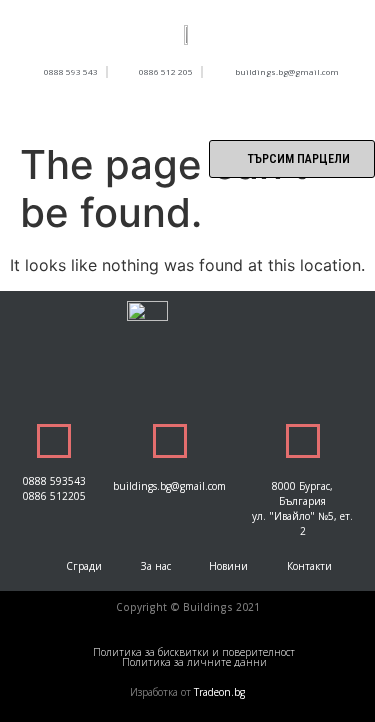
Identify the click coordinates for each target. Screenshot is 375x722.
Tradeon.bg (219, 692)
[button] (188, 108)
